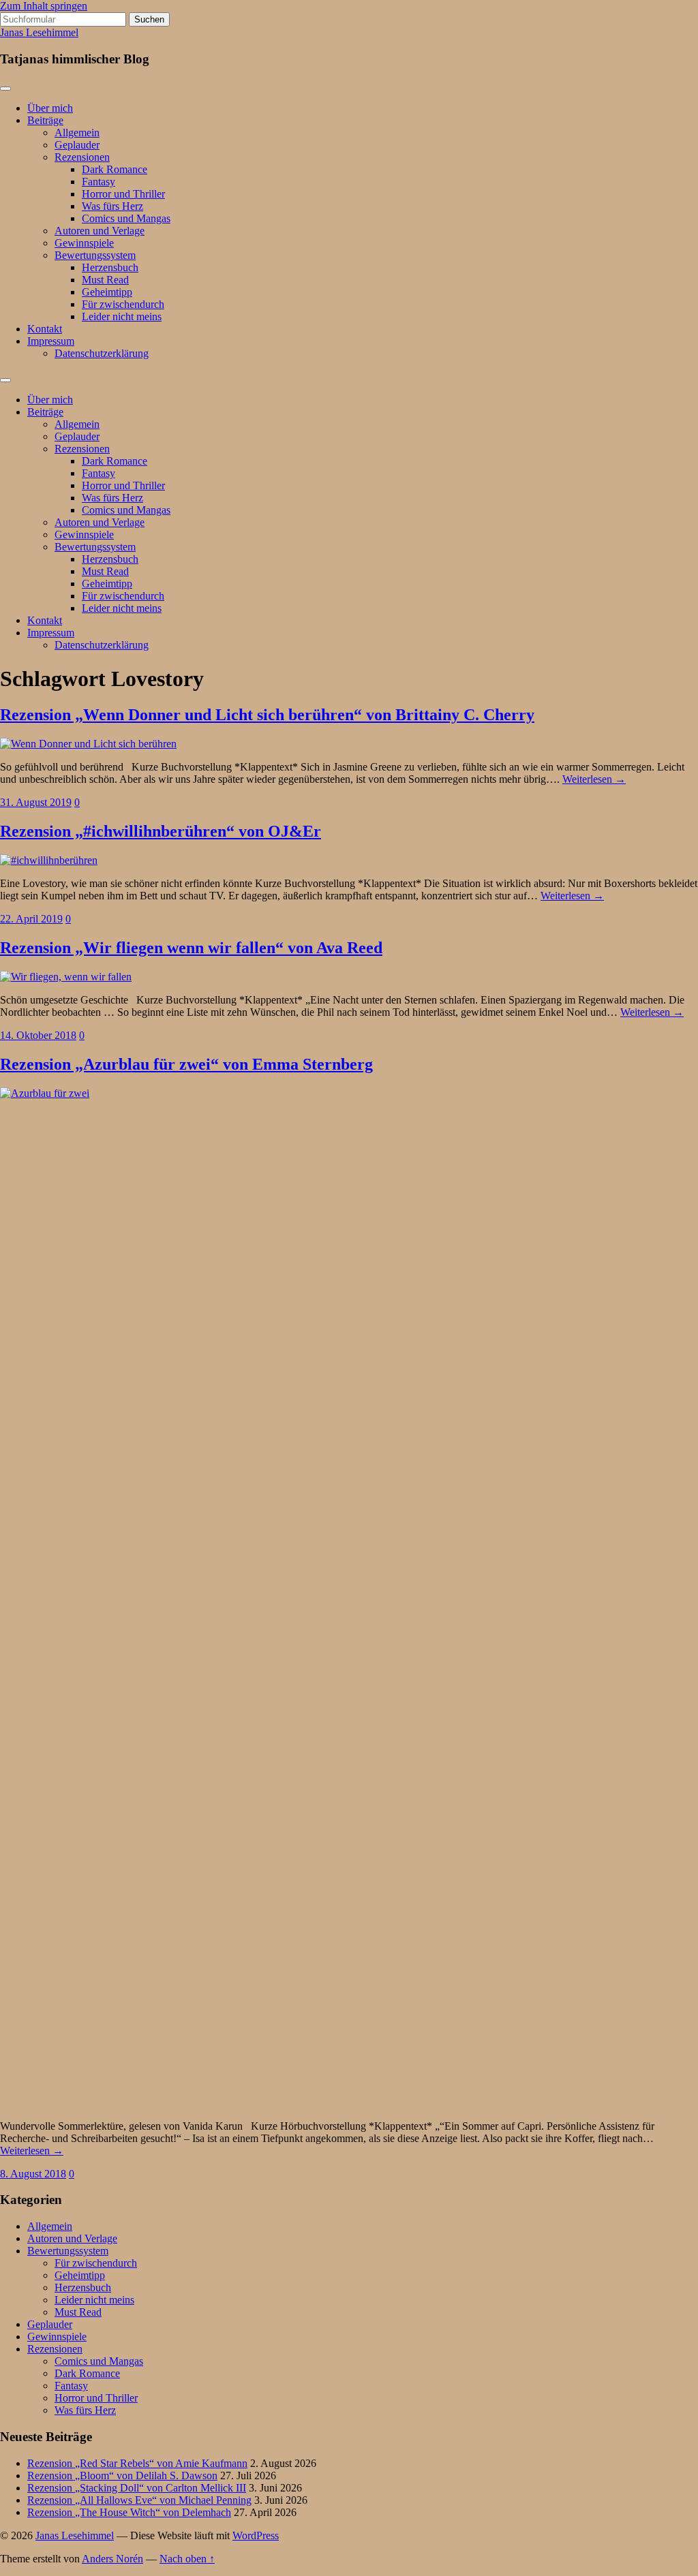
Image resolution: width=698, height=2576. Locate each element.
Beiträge (45, 120)
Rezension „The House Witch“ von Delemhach (129, 2512)
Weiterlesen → (594, 779)
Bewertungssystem (95, 255)
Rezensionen (82, 157)
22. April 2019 (31, 919)
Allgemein (77, 133)
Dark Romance (115, 169)
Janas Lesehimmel (39, 32)
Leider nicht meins (122, 316)
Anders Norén (112, 2559)
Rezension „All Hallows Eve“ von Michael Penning (139, 2500)
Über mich (50, 108)
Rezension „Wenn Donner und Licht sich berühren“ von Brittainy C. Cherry (267, 715)
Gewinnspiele (84, 243)
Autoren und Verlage (100, 231)
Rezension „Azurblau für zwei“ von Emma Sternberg (186, 1064)
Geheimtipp (107, 292)
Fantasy (98, 182)
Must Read (105, 280)
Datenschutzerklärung (102, 353)
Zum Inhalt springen (44, 6)
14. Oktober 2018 (38, 1035)
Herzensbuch (110, 267)
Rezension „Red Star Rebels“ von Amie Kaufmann (137, 2463)
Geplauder (77, 145)
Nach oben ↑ (187, 2559)
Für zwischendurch (123, 304)
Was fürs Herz (112, 206)
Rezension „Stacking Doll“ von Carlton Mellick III (137, 2488)
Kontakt (45, 329)
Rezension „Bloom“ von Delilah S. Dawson (122, 2476)
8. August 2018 (33, 2174)
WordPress (256, 2535)
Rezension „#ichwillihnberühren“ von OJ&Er (161, 831)
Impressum (51, 341)
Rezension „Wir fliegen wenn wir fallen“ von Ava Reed (191, 948)
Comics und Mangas (126, 218)
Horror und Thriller (123, 194)
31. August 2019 (36, 802)
